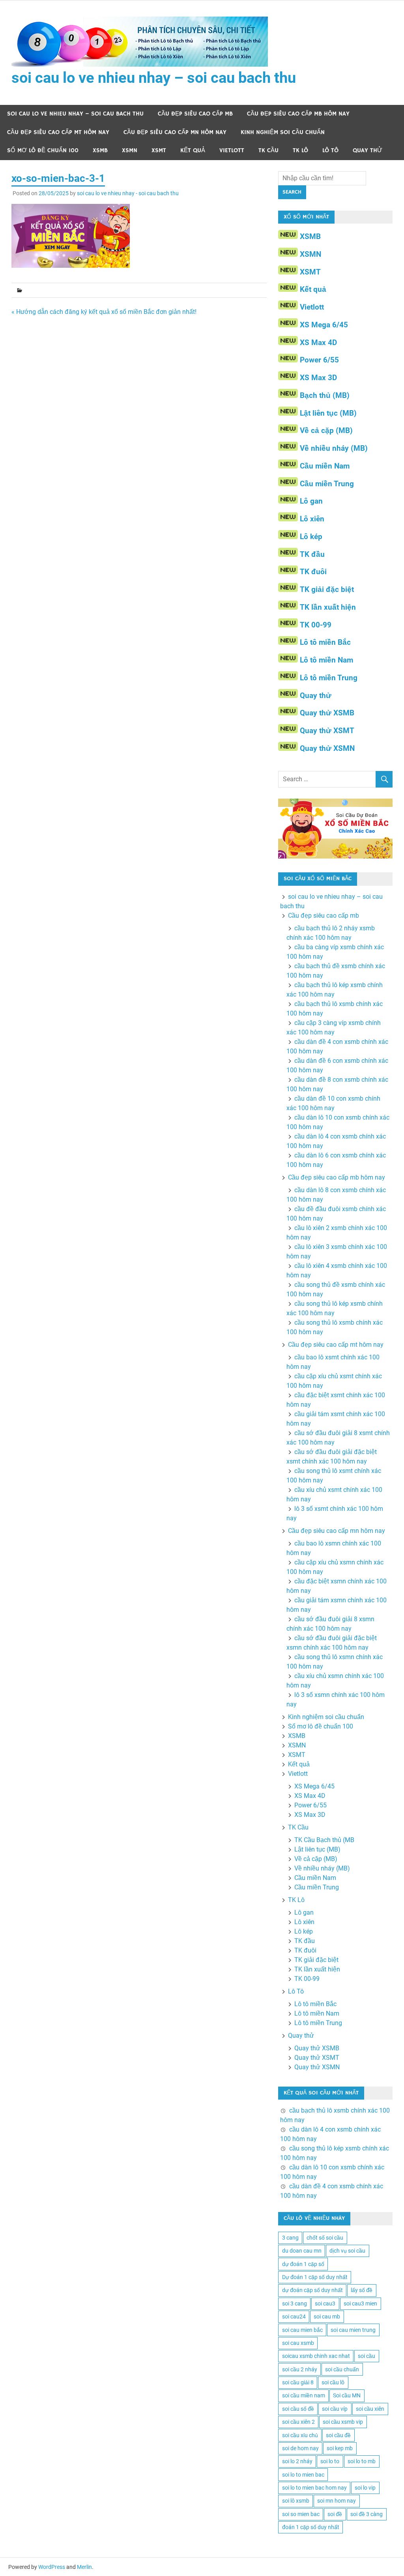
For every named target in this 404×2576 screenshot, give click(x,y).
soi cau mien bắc (302, 2330)
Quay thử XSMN (327, 748)
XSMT (159, 150)
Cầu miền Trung (327, 484)
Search (292, 192)
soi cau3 (325, 2303)
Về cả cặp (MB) (326, 430)
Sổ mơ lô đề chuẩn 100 (43, 150)
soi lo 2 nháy (297, 2461)
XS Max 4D (318, 343)
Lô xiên (312, 519)
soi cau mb (327, 2317)
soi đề (335, 2514)
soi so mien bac (301, 2514)
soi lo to (330, 2461)
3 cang (290, 2238)
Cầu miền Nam (325, 466)
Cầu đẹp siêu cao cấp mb (195, 114)
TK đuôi (313, 572)
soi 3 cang (295, 2303)
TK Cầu (268, 150)
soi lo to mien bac (303, 2475)
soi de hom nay (300, 2448)
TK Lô (300, 150)
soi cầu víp (335, 2409)
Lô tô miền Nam (326, 660)
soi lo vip (365, 2488)
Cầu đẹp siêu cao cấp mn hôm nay (175, 132)
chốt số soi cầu (325, 2238)
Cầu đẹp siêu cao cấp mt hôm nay (58, 132)
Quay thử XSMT (327, 731)
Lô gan (311, 501)
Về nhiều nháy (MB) (334, 448)
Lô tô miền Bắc (325, 642)
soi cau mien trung (353, 2330)
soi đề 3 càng (367, 2514)
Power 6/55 (319, 360)
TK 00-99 (316, 625)
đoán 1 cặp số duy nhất (311, 2527)
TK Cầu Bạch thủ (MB (324, 1840)
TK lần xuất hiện (328, 607)
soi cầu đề (338, 2435)
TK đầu (312, 554)
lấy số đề (362, 2290)
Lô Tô (330, 150)
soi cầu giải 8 (298, 2382)
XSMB (100, 150)
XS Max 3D (318, 378)
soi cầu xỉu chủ (300, 2435)
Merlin (84, 2567)
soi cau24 (294, 2317)
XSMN (130, 150)
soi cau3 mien (360, 2303)
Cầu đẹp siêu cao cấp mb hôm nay (298, 114)
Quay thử (368, 150)
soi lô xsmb (296, 2501)
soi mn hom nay (337, 2501)
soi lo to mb (362, 2461)
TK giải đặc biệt (327, 589)
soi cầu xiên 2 (298, 2422)
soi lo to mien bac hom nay (314, 2488)
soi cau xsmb (298, 2343)
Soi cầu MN (347, 2395)
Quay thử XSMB (327, 713)
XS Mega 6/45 (324, 325)
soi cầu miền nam (304, 2395)
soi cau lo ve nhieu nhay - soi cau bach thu (128, 193)
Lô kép (311, 537)
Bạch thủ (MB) (325, 395)
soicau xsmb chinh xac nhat (316, 2356)
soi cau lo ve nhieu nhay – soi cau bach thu (154, 78)
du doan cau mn (302, 2251)
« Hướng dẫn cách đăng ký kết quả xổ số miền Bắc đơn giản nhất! (104, 312)
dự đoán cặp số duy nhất (312, 2290)
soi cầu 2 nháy (300, 2369)
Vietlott (232, 150)
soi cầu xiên (370, 2409)
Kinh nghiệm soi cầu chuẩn (283, 132)
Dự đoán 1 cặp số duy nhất (315, 2277)
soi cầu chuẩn (342, 2369)
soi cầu (367, 2356)
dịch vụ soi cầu (347, 2251)
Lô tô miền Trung (329, 678)
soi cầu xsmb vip (343, 2422)
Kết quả (193, 150)
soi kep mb (340, 2448)
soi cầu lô (333, 2382)
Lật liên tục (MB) (328, 413)
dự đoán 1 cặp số (303, 2264)
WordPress (52, 2567)
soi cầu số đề (298, 2409)
